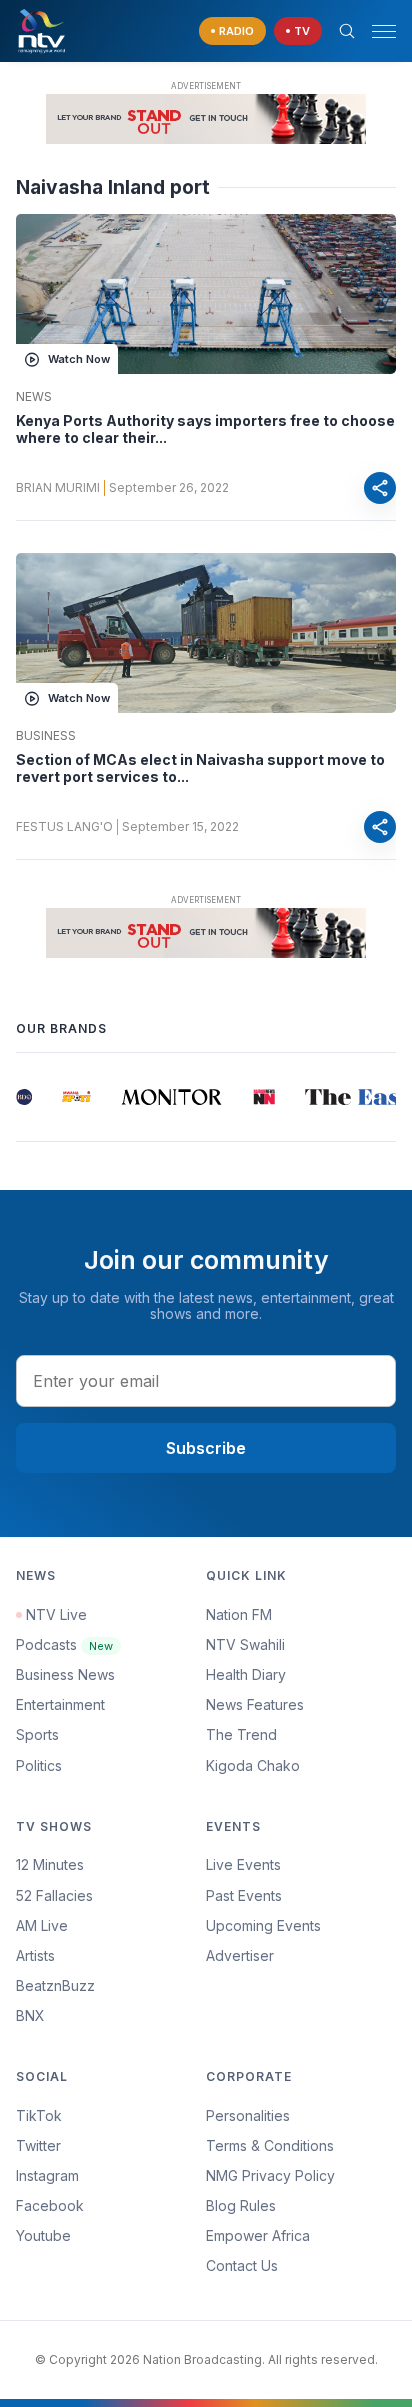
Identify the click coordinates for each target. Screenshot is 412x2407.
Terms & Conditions (270, 2145)
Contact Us (242, 2265)
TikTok (39, 2115)
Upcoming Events (263, 1925)
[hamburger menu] (384, 31)
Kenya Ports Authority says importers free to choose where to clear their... (205, 429)
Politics (39, 1765)
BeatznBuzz (55, 1985)
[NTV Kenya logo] (41, 31)
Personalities (248, 2115)
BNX (30, 2015)
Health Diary (246, 1674)
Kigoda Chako (253, 1765)
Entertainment (60, 1704)
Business (46, 736)
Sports (37, 1734)
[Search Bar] (347, 31)
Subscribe (206, 1448)
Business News (65, 1674)
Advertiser (240, 1955)
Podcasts (64, 1644)
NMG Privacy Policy (270, 2175)
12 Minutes (50, 1864)
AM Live (42, 1925)
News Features (255, 1704)
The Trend (241, 1734)
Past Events (244, 1895)
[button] (376, 31)
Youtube (43, 2235)
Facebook (50, 2205)
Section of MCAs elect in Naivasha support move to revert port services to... (200, 768)
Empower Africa (258, 2235)
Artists (35, 1955)
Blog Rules (241, 2205)
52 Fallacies (54, 1895)
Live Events (243, 1864)
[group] (17, 1097)
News (34, 397)
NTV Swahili (245, 1644)
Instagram (47, 2175)
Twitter (38, 2145)
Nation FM (239, 1614)
